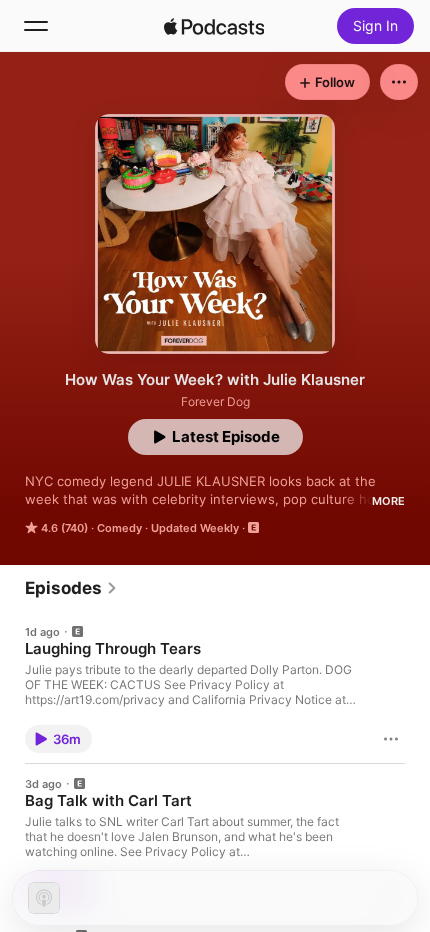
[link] (71, 588)
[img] (214, 26)
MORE (388, 501)
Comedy (119, 528)
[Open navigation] (36, 26)
